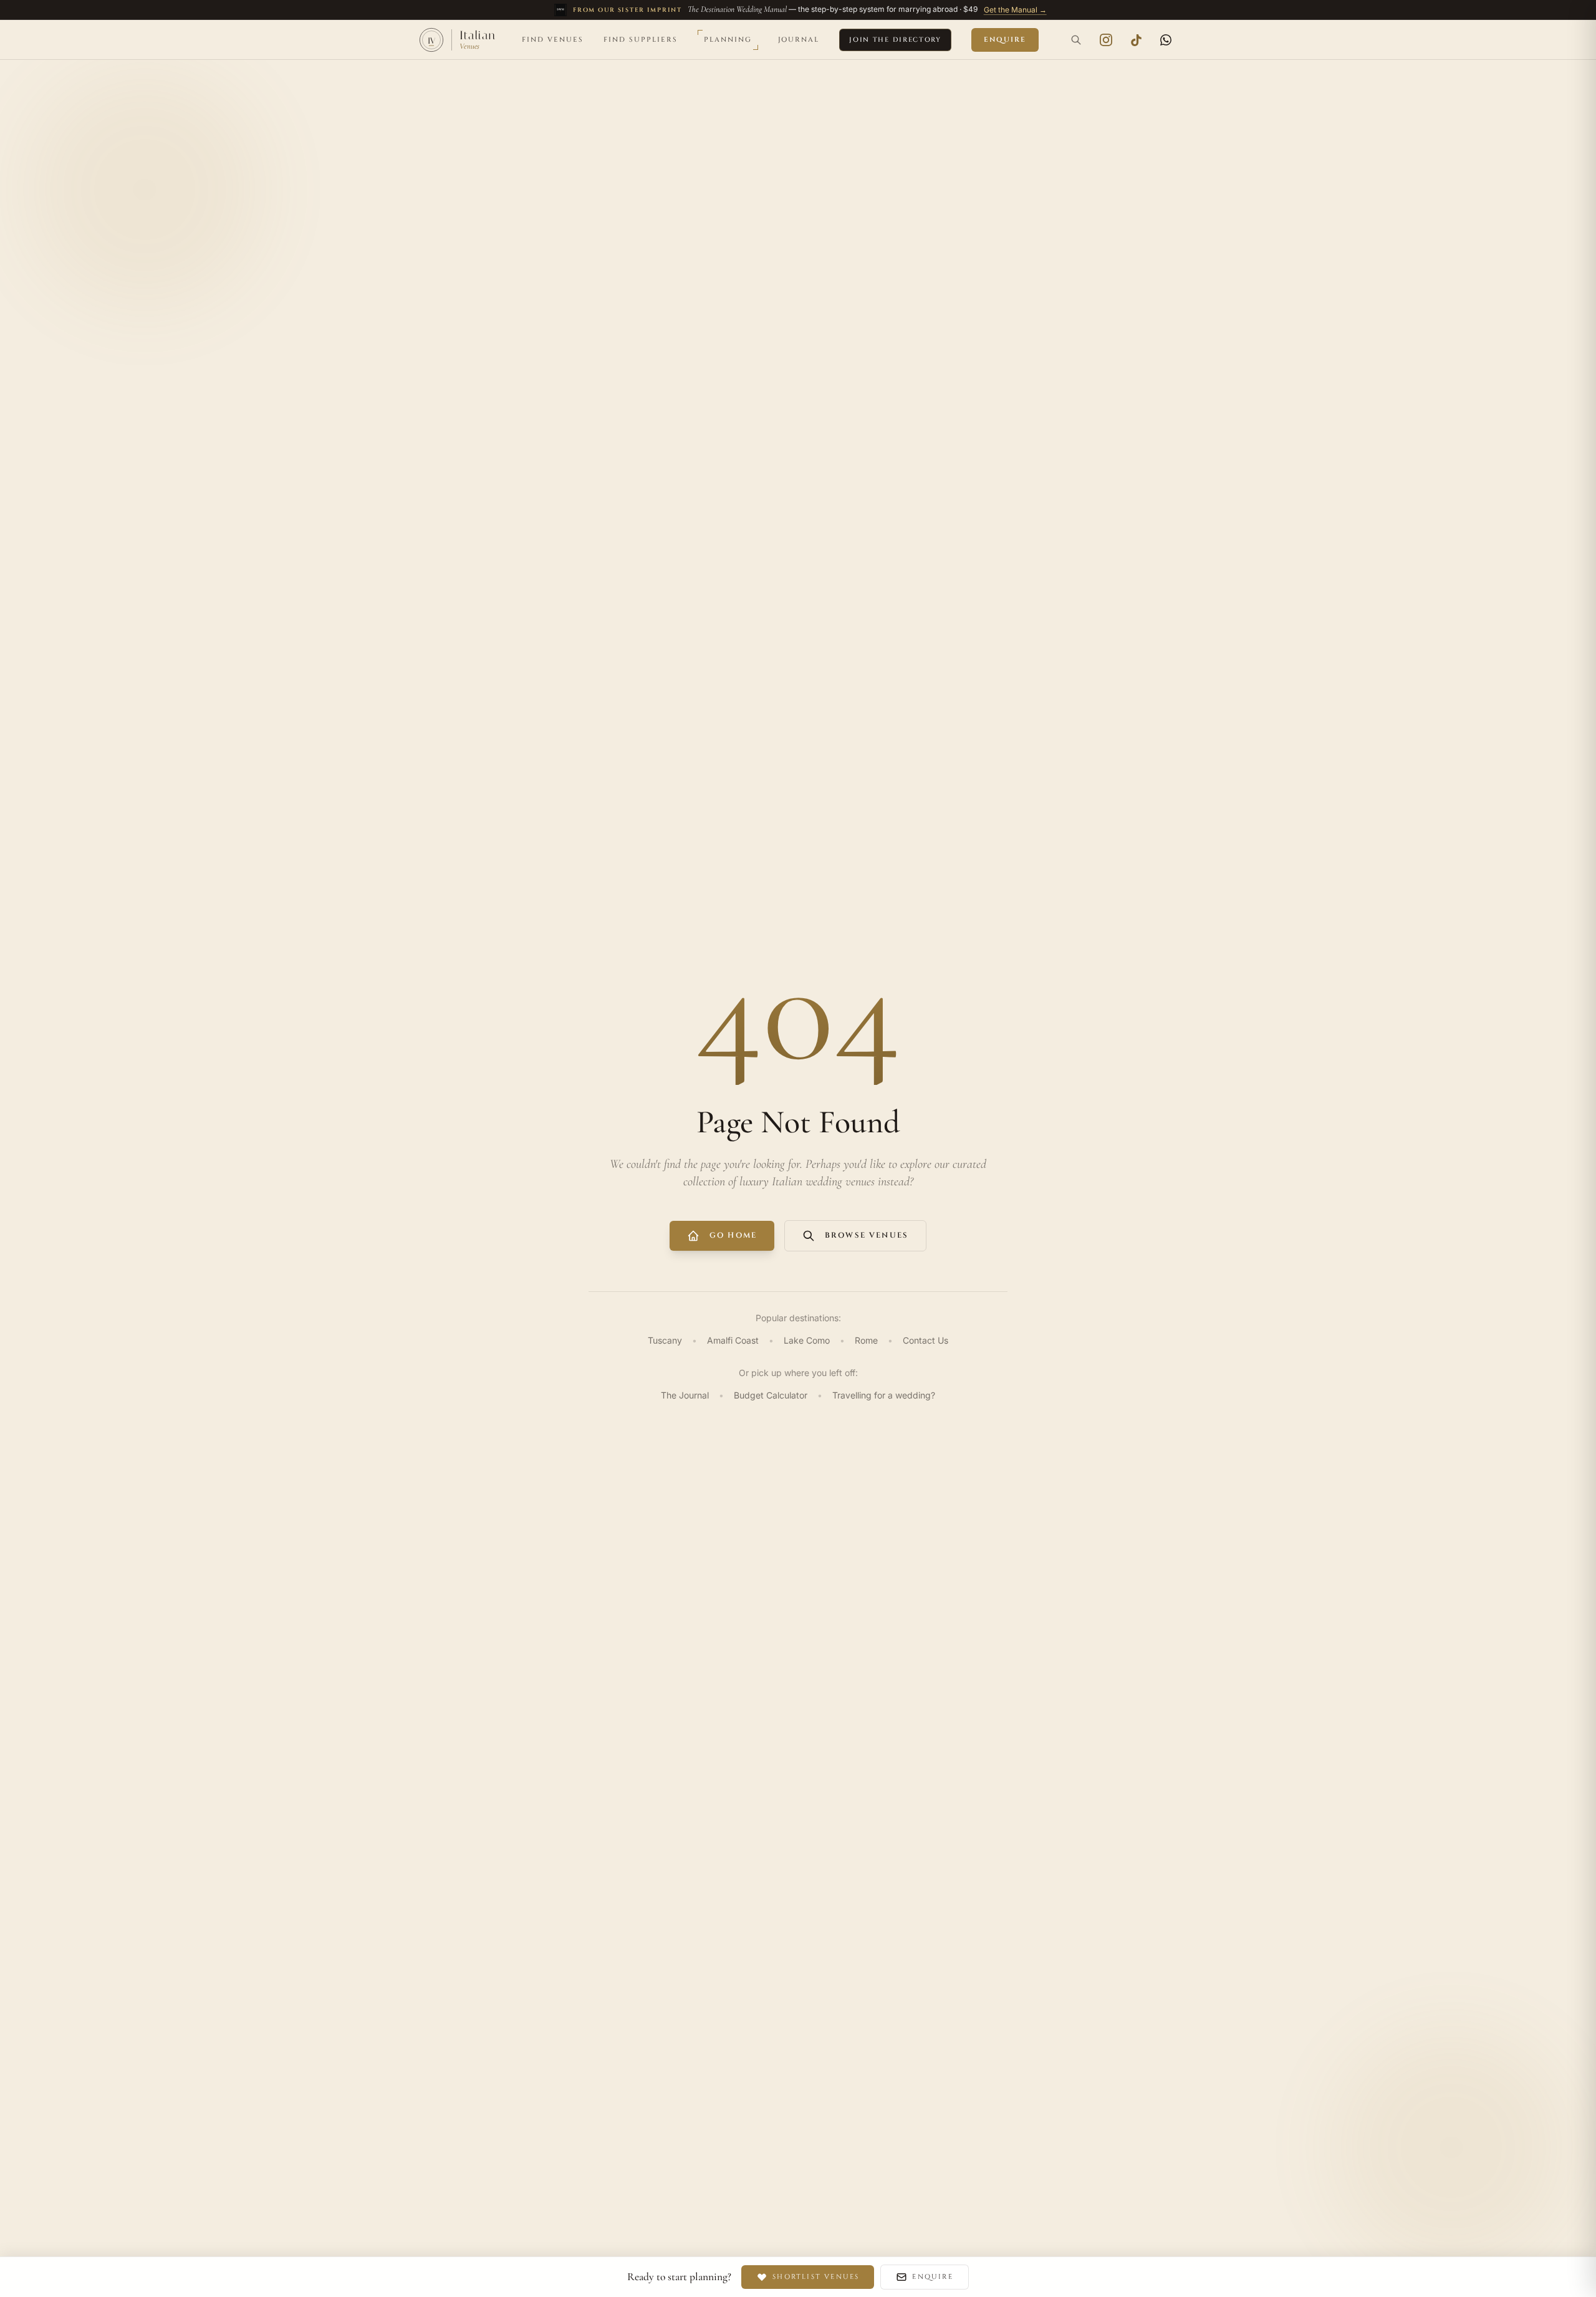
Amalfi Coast (733, 1340)
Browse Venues (867, 1235)
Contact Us (925, 1340)
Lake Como (807, 1340)
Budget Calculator (771, 1395)
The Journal (685, 1395)
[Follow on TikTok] (1136, 40)
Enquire (1005, 40)
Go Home (733, 1235)
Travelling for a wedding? (884, 1395)
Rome (866, 1340)
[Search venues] (1076, 40)
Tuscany (665, 1340)
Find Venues (553, 40)
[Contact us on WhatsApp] (1166, 40)
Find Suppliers (641, 40)
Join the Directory (895, 40)
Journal (799, 40)
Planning (728, 40)
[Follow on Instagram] (1106, 40)
